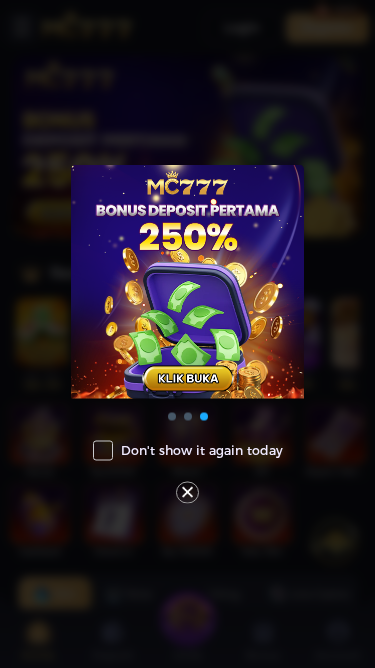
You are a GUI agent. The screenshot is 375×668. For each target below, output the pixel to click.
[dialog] (187, 334)
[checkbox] (188, 451)
